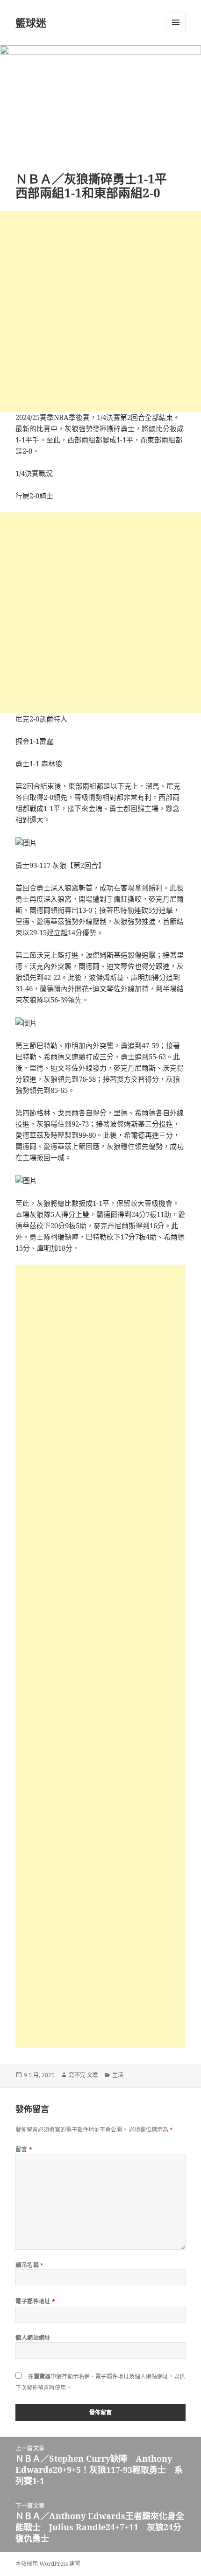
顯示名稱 (30, 2265)
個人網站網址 (33, 2338)
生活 (118, 2075)
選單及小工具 (176, 22)
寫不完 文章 (83, 2075)
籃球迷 (31, 22)
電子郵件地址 (36, 2301)
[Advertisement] (100, 311)
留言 (24, 2149)
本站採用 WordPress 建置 (48, 2564)
